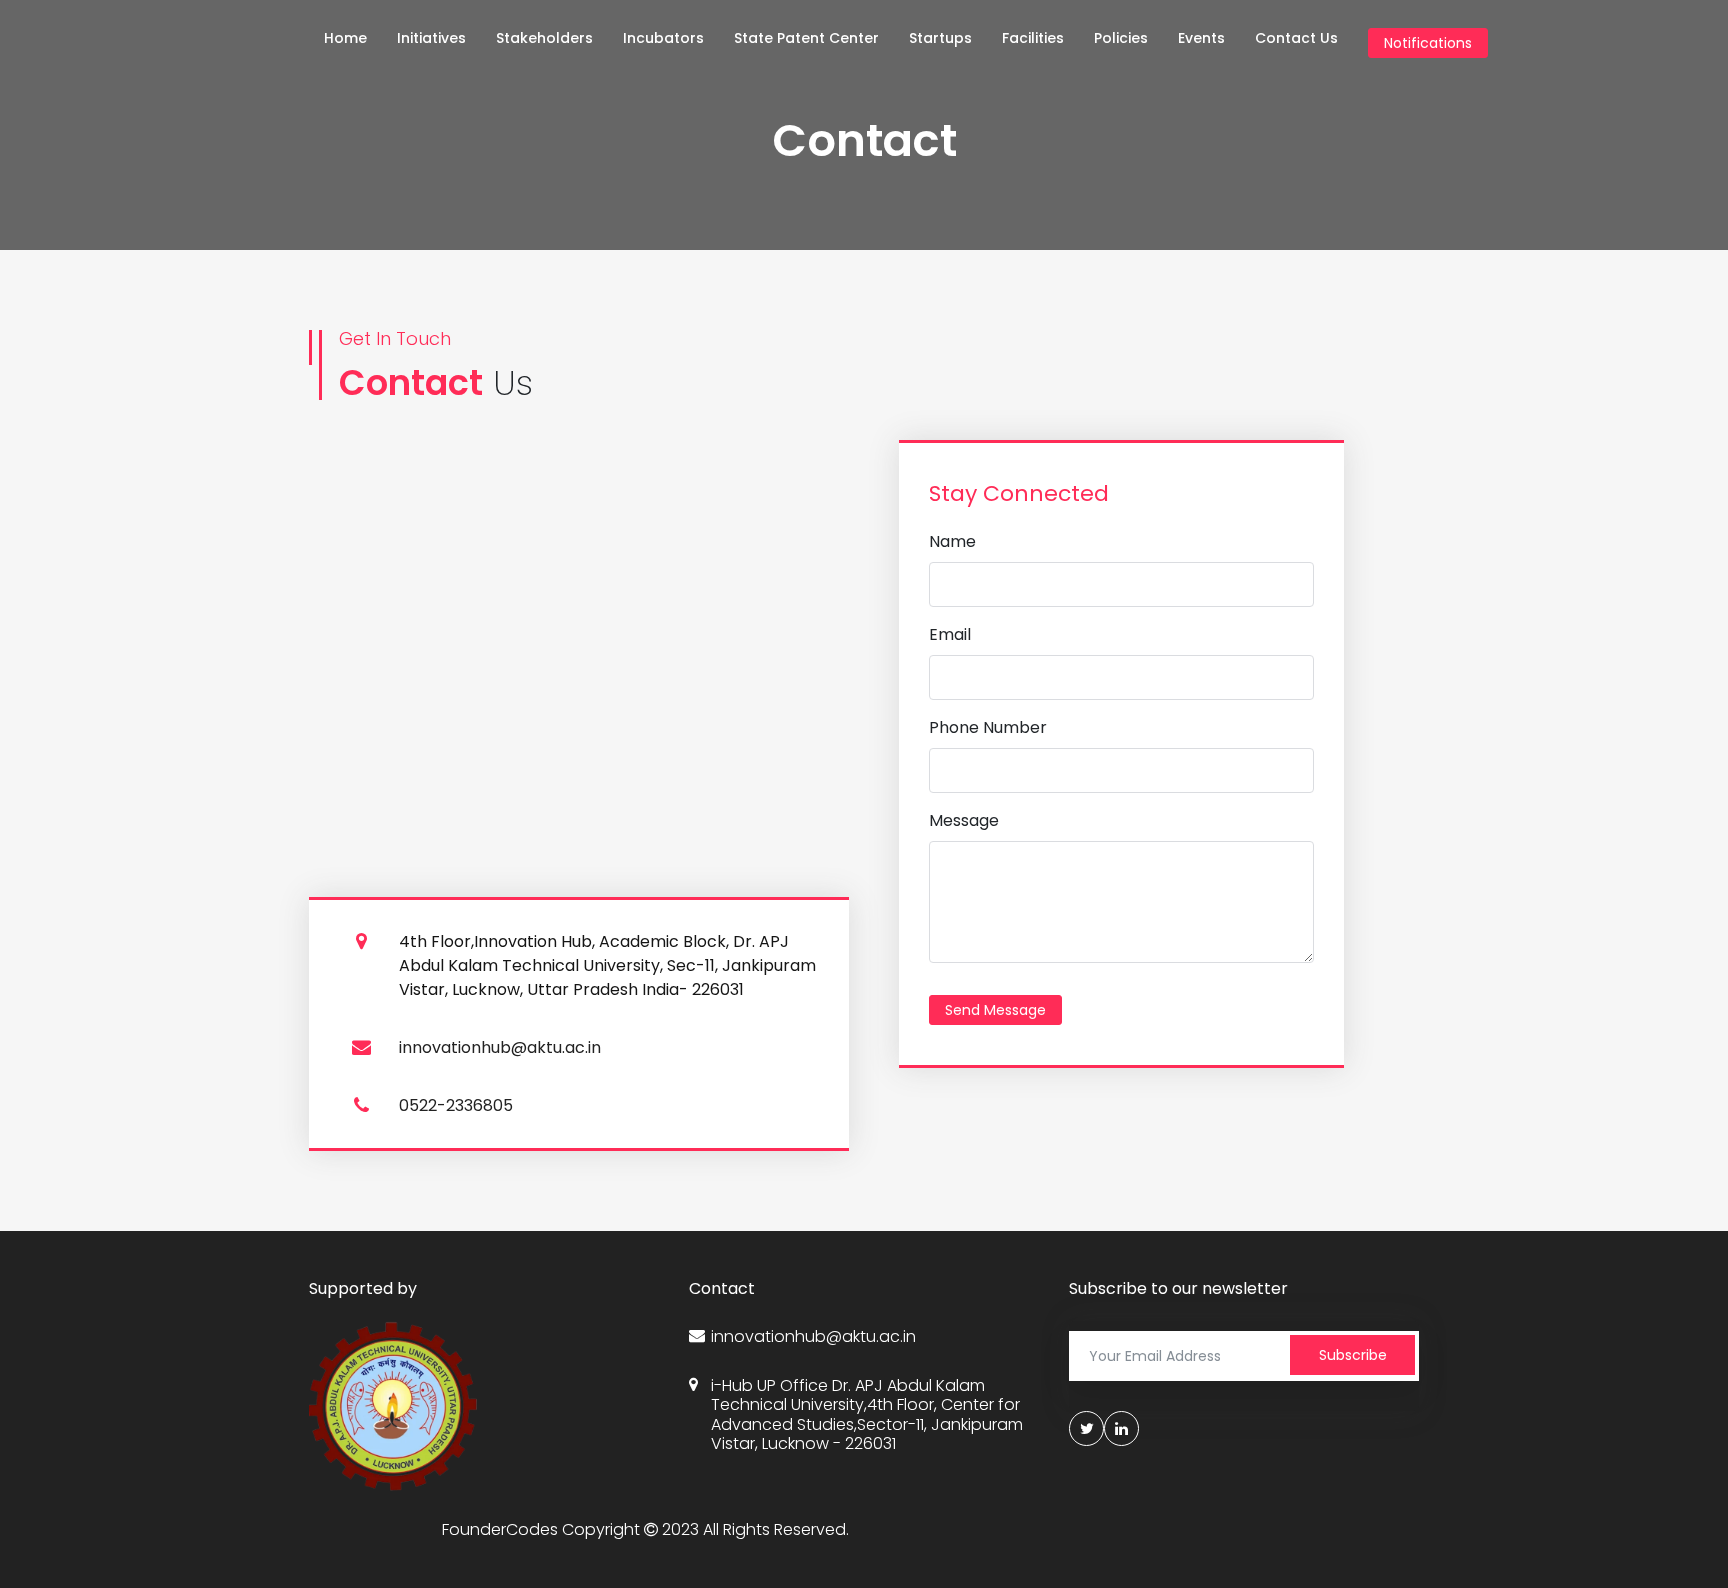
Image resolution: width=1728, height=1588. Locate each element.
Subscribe (1353, 1355)
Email (950, 634)
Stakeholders (544, 38)
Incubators (663, 38)
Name (952, 541)
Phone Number (988, 727)
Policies (1121, 38)
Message (964, 820)
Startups (940, 38)
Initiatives (431, 38)
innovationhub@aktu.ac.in (500, 1047)
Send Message (995, 1010)
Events (1201, 38)
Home (345, 38)
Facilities (1033, 38)
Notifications (1428, 43)
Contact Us (1296, 38)
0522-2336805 (456, 1105)
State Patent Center (806, 38)
